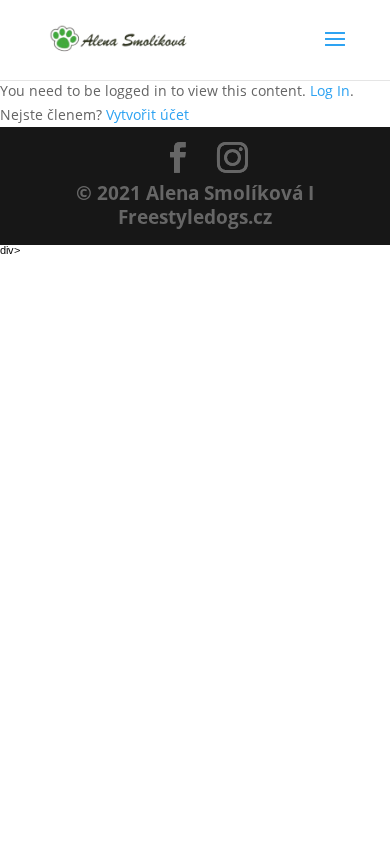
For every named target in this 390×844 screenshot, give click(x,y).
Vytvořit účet (147, 114)
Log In (330, 90)
